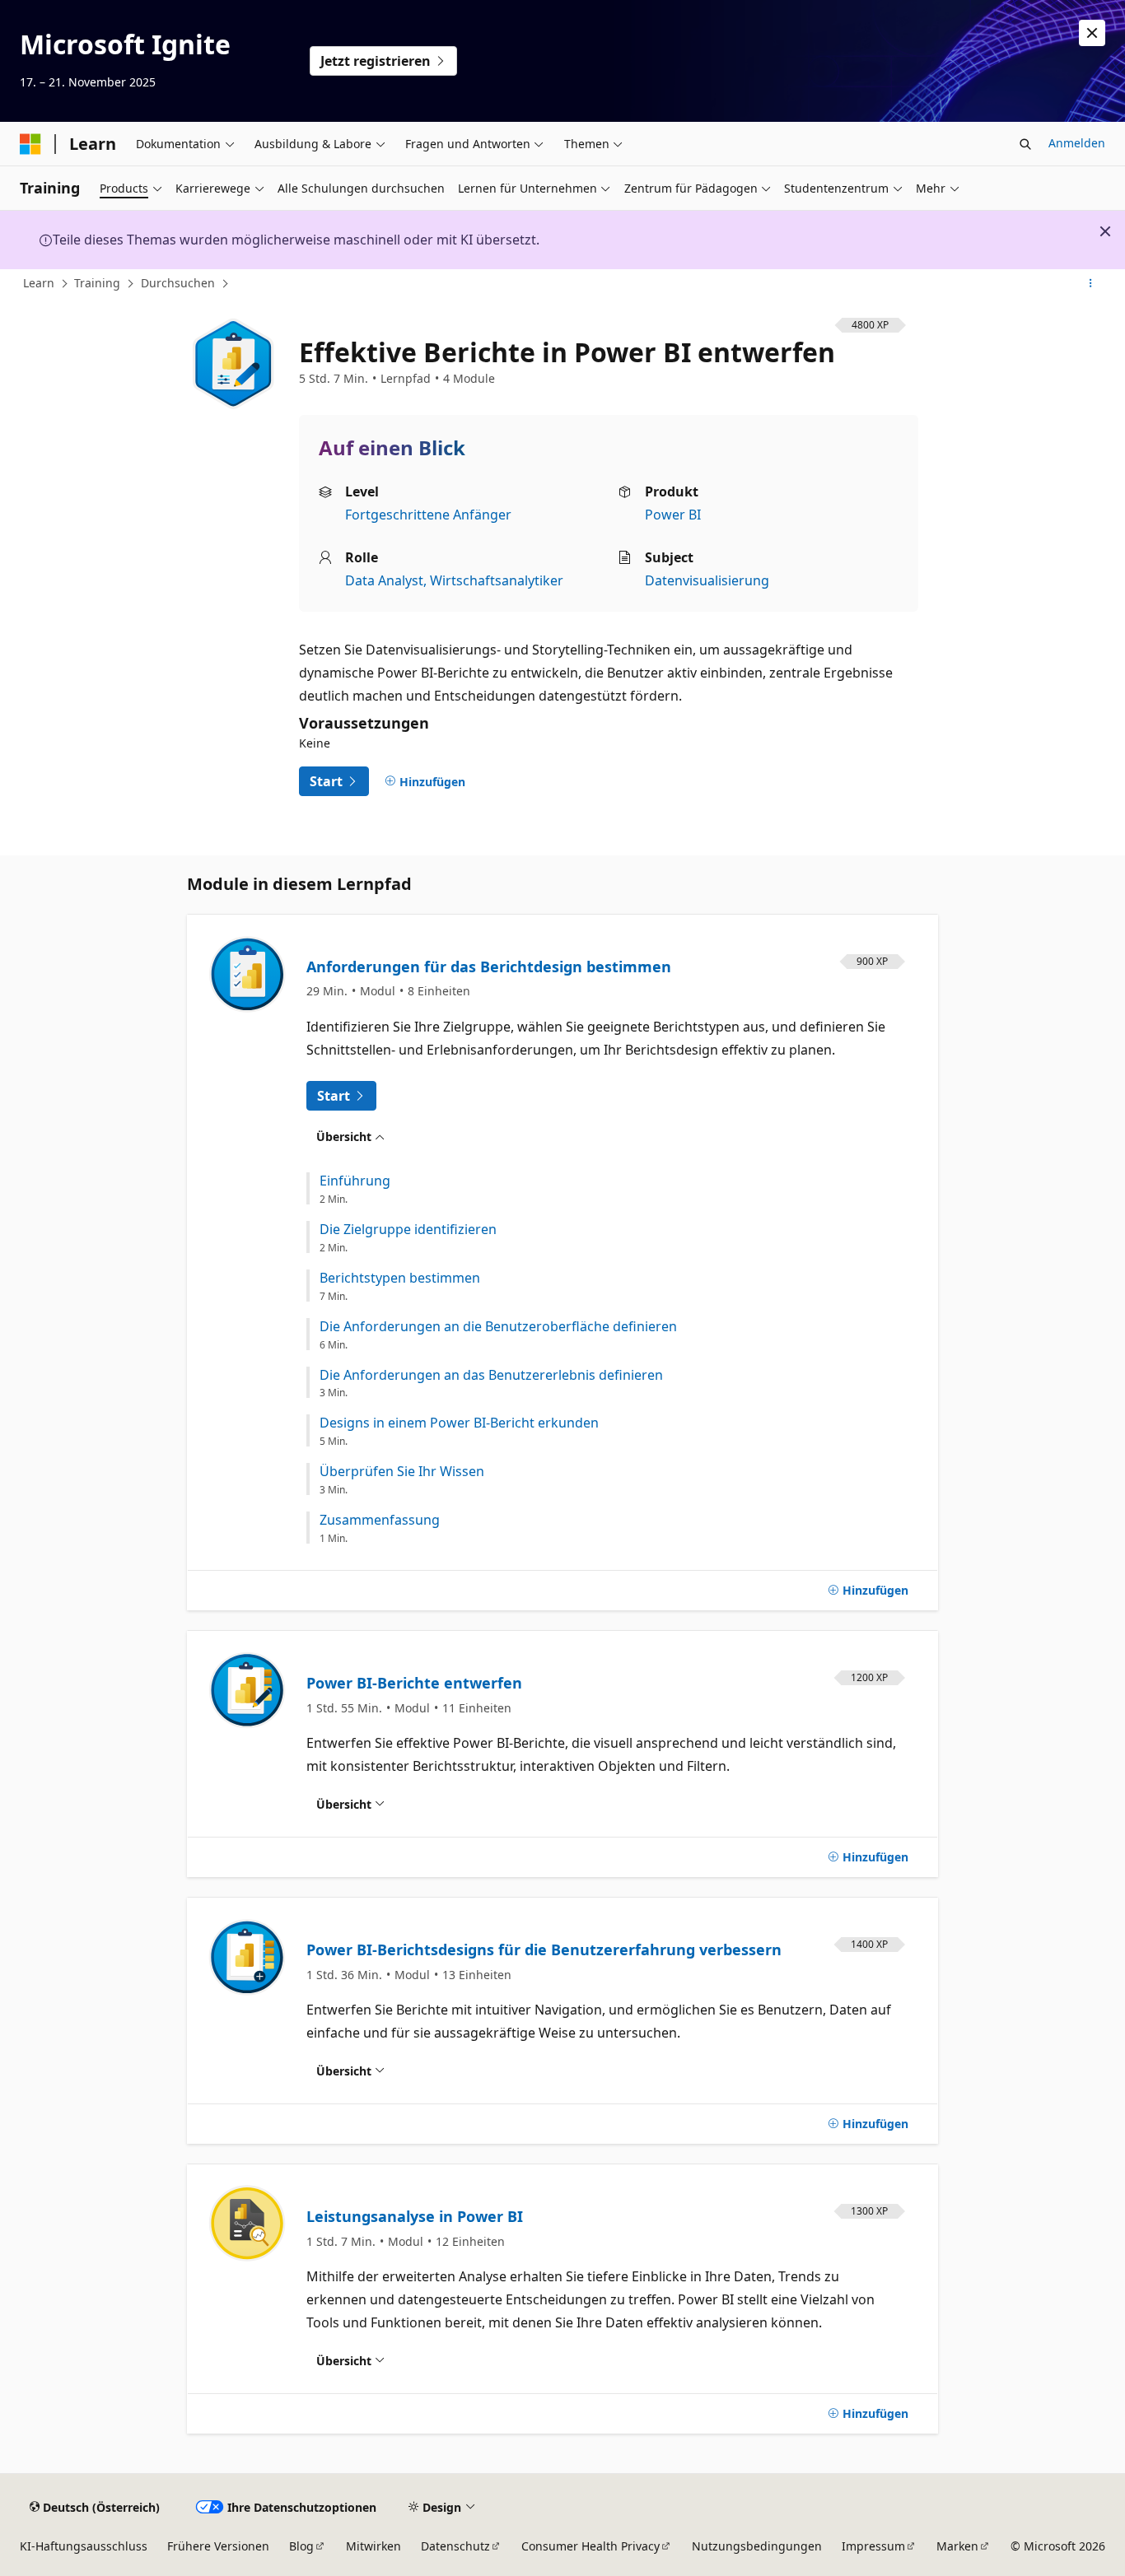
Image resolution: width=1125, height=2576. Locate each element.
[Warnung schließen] (1092, 33)
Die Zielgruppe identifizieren (408, 1230)
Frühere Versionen (218, 2546)
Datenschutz (455, 2546)
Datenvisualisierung (707, 580)
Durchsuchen (178, 283)
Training (97, 283)
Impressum (873, 2546)
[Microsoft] (30, 144)
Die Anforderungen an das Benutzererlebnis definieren (491, 1375)
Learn (39, 283)
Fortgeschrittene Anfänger (428, 515)
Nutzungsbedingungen (757, 2546)
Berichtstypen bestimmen (400, 1278)
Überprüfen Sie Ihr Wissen (402, 1472)
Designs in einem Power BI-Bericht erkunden (459, 1423)
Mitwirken (373, 2546)
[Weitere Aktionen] (1091, 284)
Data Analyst (384, 580)
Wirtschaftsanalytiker (497, 580)
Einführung (355, 1181)
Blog (301, 2546)
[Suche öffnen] (1025, 144)
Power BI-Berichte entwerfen (414, 1683)
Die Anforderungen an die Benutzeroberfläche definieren (498, 1327)
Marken (957, 2546)
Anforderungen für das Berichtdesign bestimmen (489, 967)
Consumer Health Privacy (591, 2546)
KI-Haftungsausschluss (84, 2546)
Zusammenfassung (380, 1520)
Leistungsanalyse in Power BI (415, 2216)
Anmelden (1077, 143)
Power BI (673, 515)
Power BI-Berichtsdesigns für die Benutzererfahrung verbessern (544, 1949)
